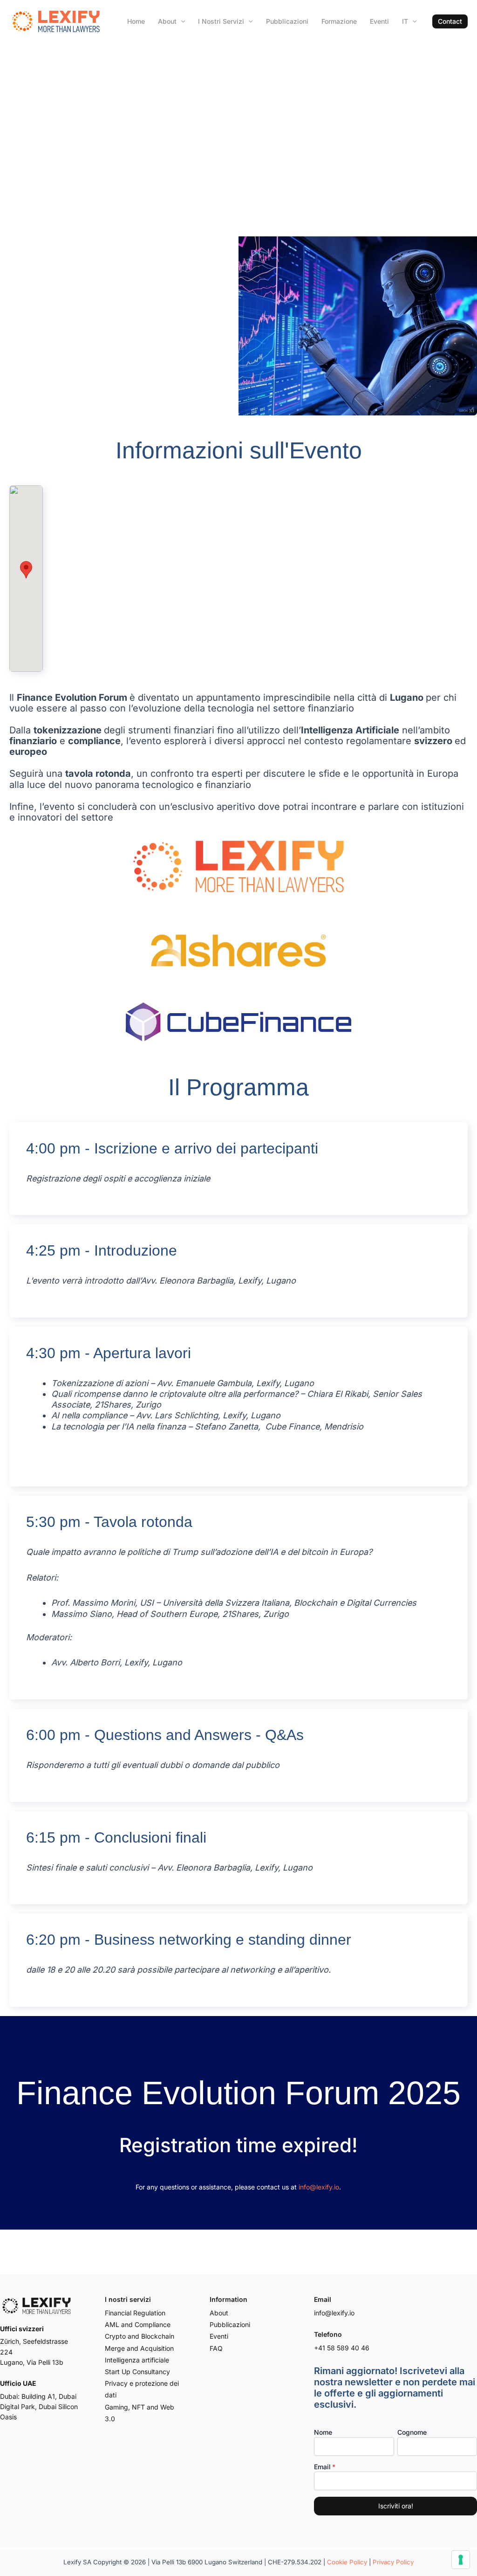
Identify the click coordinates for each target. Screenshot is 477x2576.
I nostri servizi (221, 21)
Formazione (339, 21)
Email (322, 2467)
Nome (323, 2432)
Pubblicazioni (287, 21)
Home (136, 21)
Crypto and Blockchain (140, 2336)
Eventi (379, 21)
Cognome (412, 2432)
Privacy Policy (393, 2562)
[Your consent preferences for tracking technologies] (461, 2560)
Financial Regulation (135, 2313)
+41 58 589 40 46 (342, 2348)
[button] (450, 21)
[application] (181, 21)
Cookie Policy (347, 2562)
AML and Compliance (138, 2324)
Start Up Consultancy (137, 2372)
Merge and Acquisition (139, 2348)
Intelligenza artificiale (137, 2360)
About (167, 21)
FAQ (216, 2348)
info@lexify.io (319, 2187)
